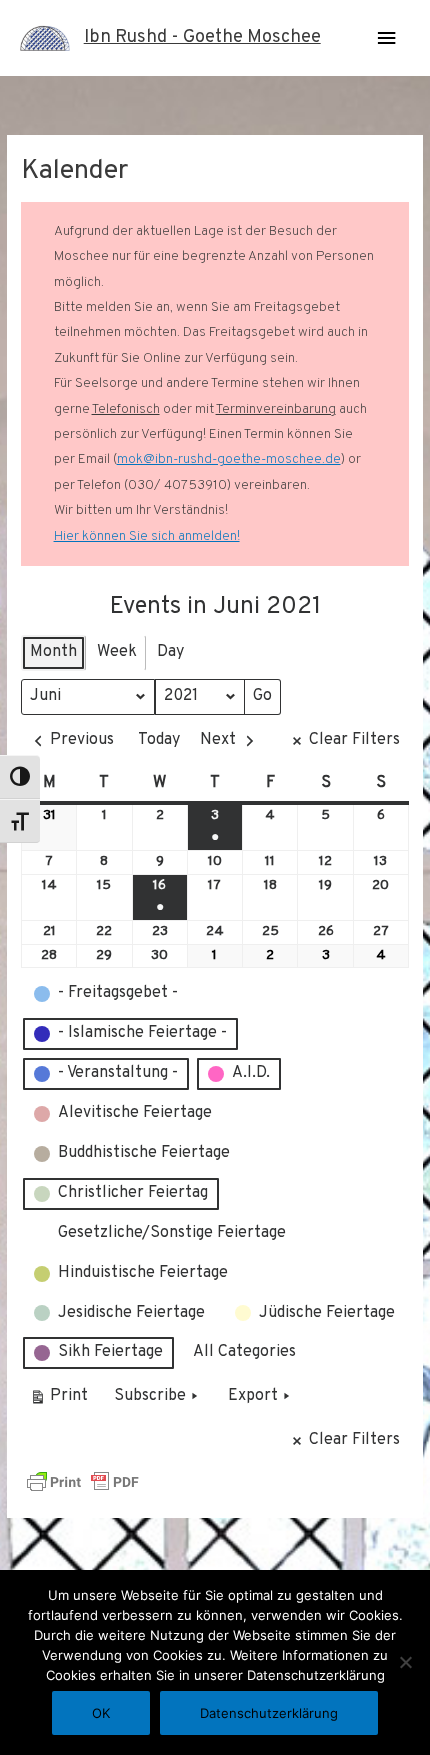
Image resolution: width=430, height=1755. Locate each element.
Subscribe (150, 1396)
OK (101, 1713)
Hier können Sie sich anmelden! (147, 536)
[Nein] (405, 1662)
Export (253, 1396)
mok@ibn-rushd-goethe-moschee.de (229, 459)
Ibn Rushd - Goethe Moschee (202, 37)
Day (170, 652)
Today (159, 740)
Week (117, 652)
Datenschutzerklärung (269, 1713)
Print (58, 1400)
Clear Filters (354, 740)
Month (53, 652)
